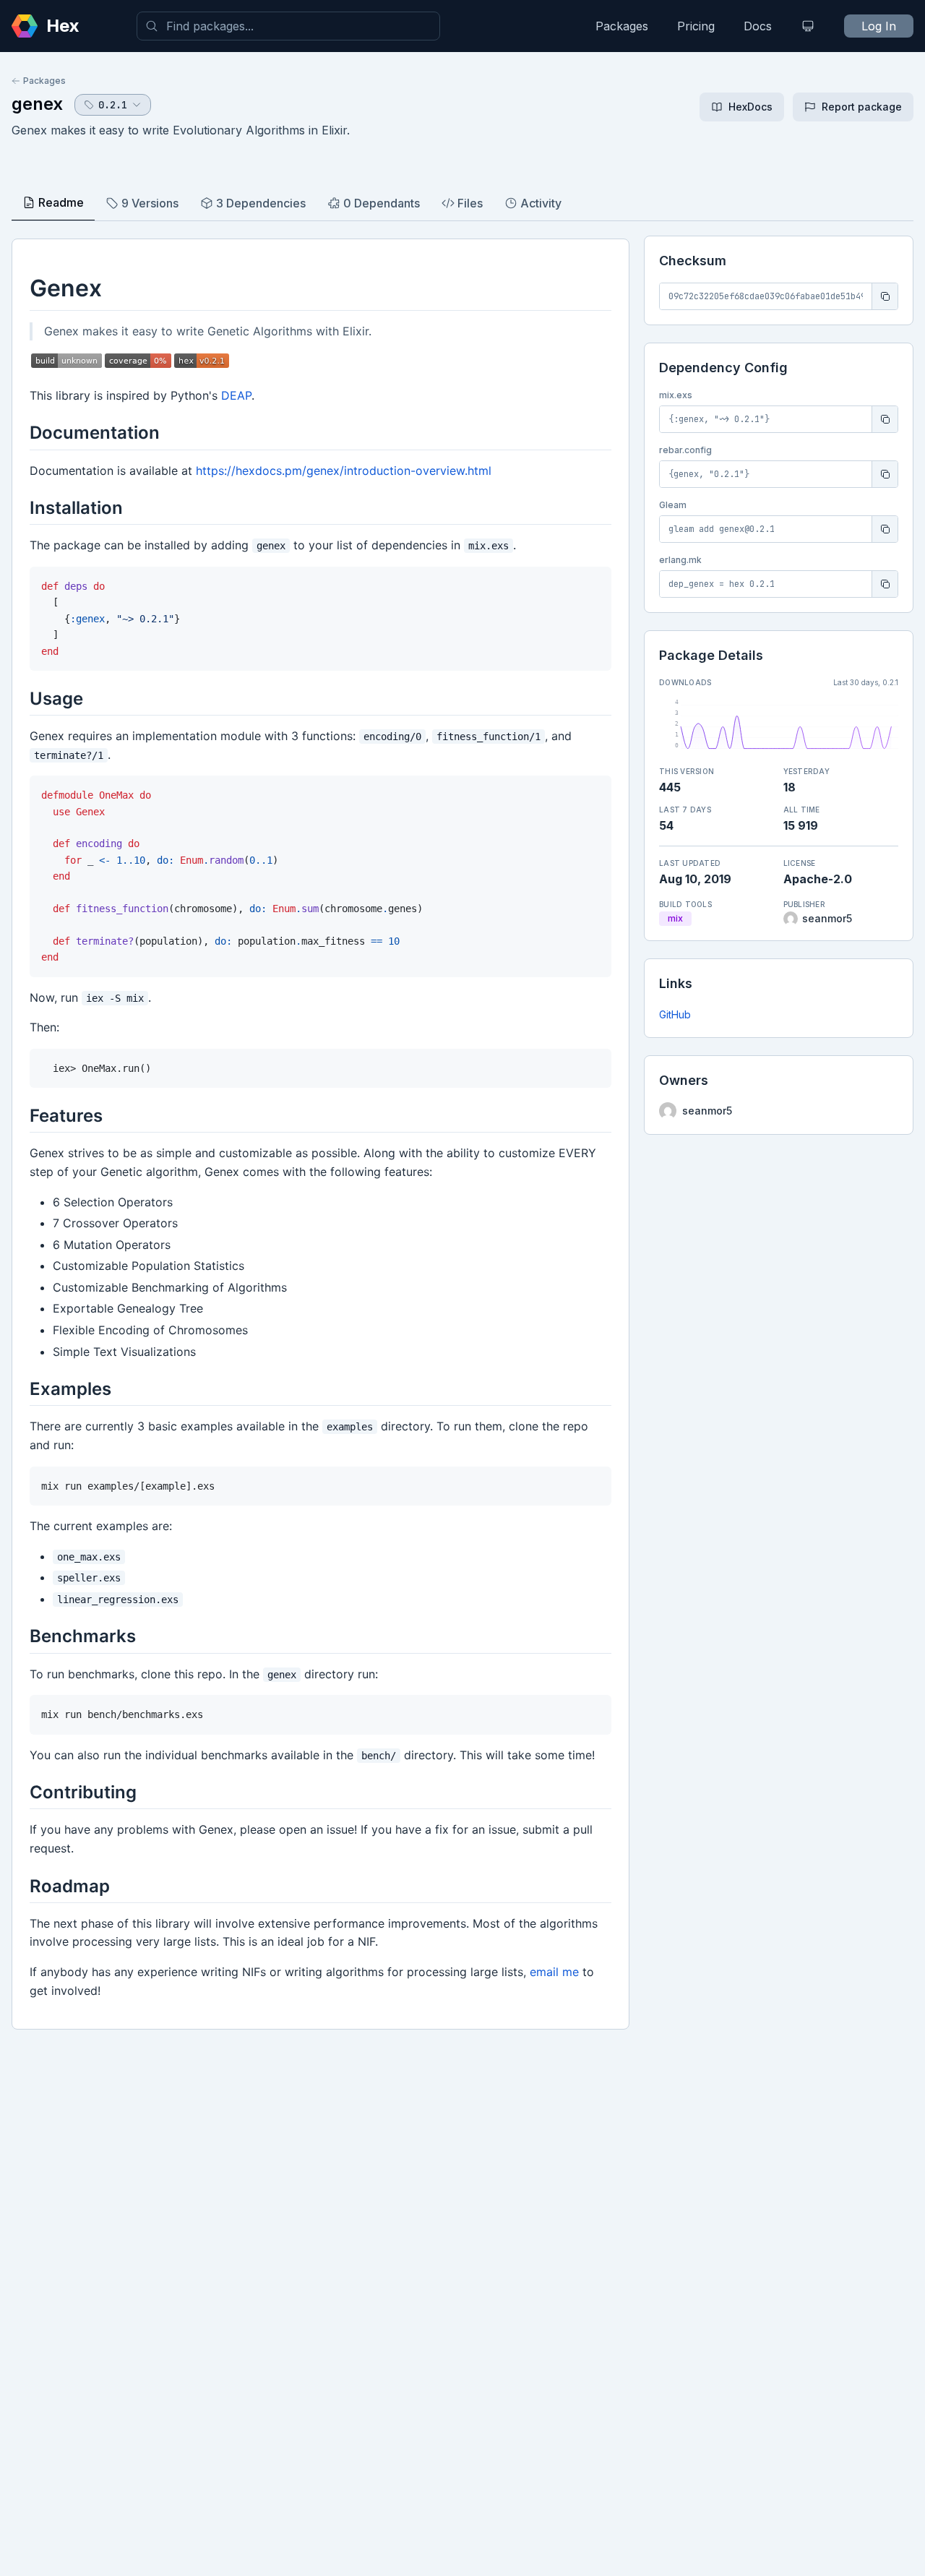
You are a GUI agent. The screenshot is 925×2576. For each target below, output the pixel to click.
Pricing (696, 26)
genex (37, 104)
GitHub (675, 1014)
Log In (879, 26)
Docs (758, 26)
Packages (622, 26)
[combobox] (288, 26)
